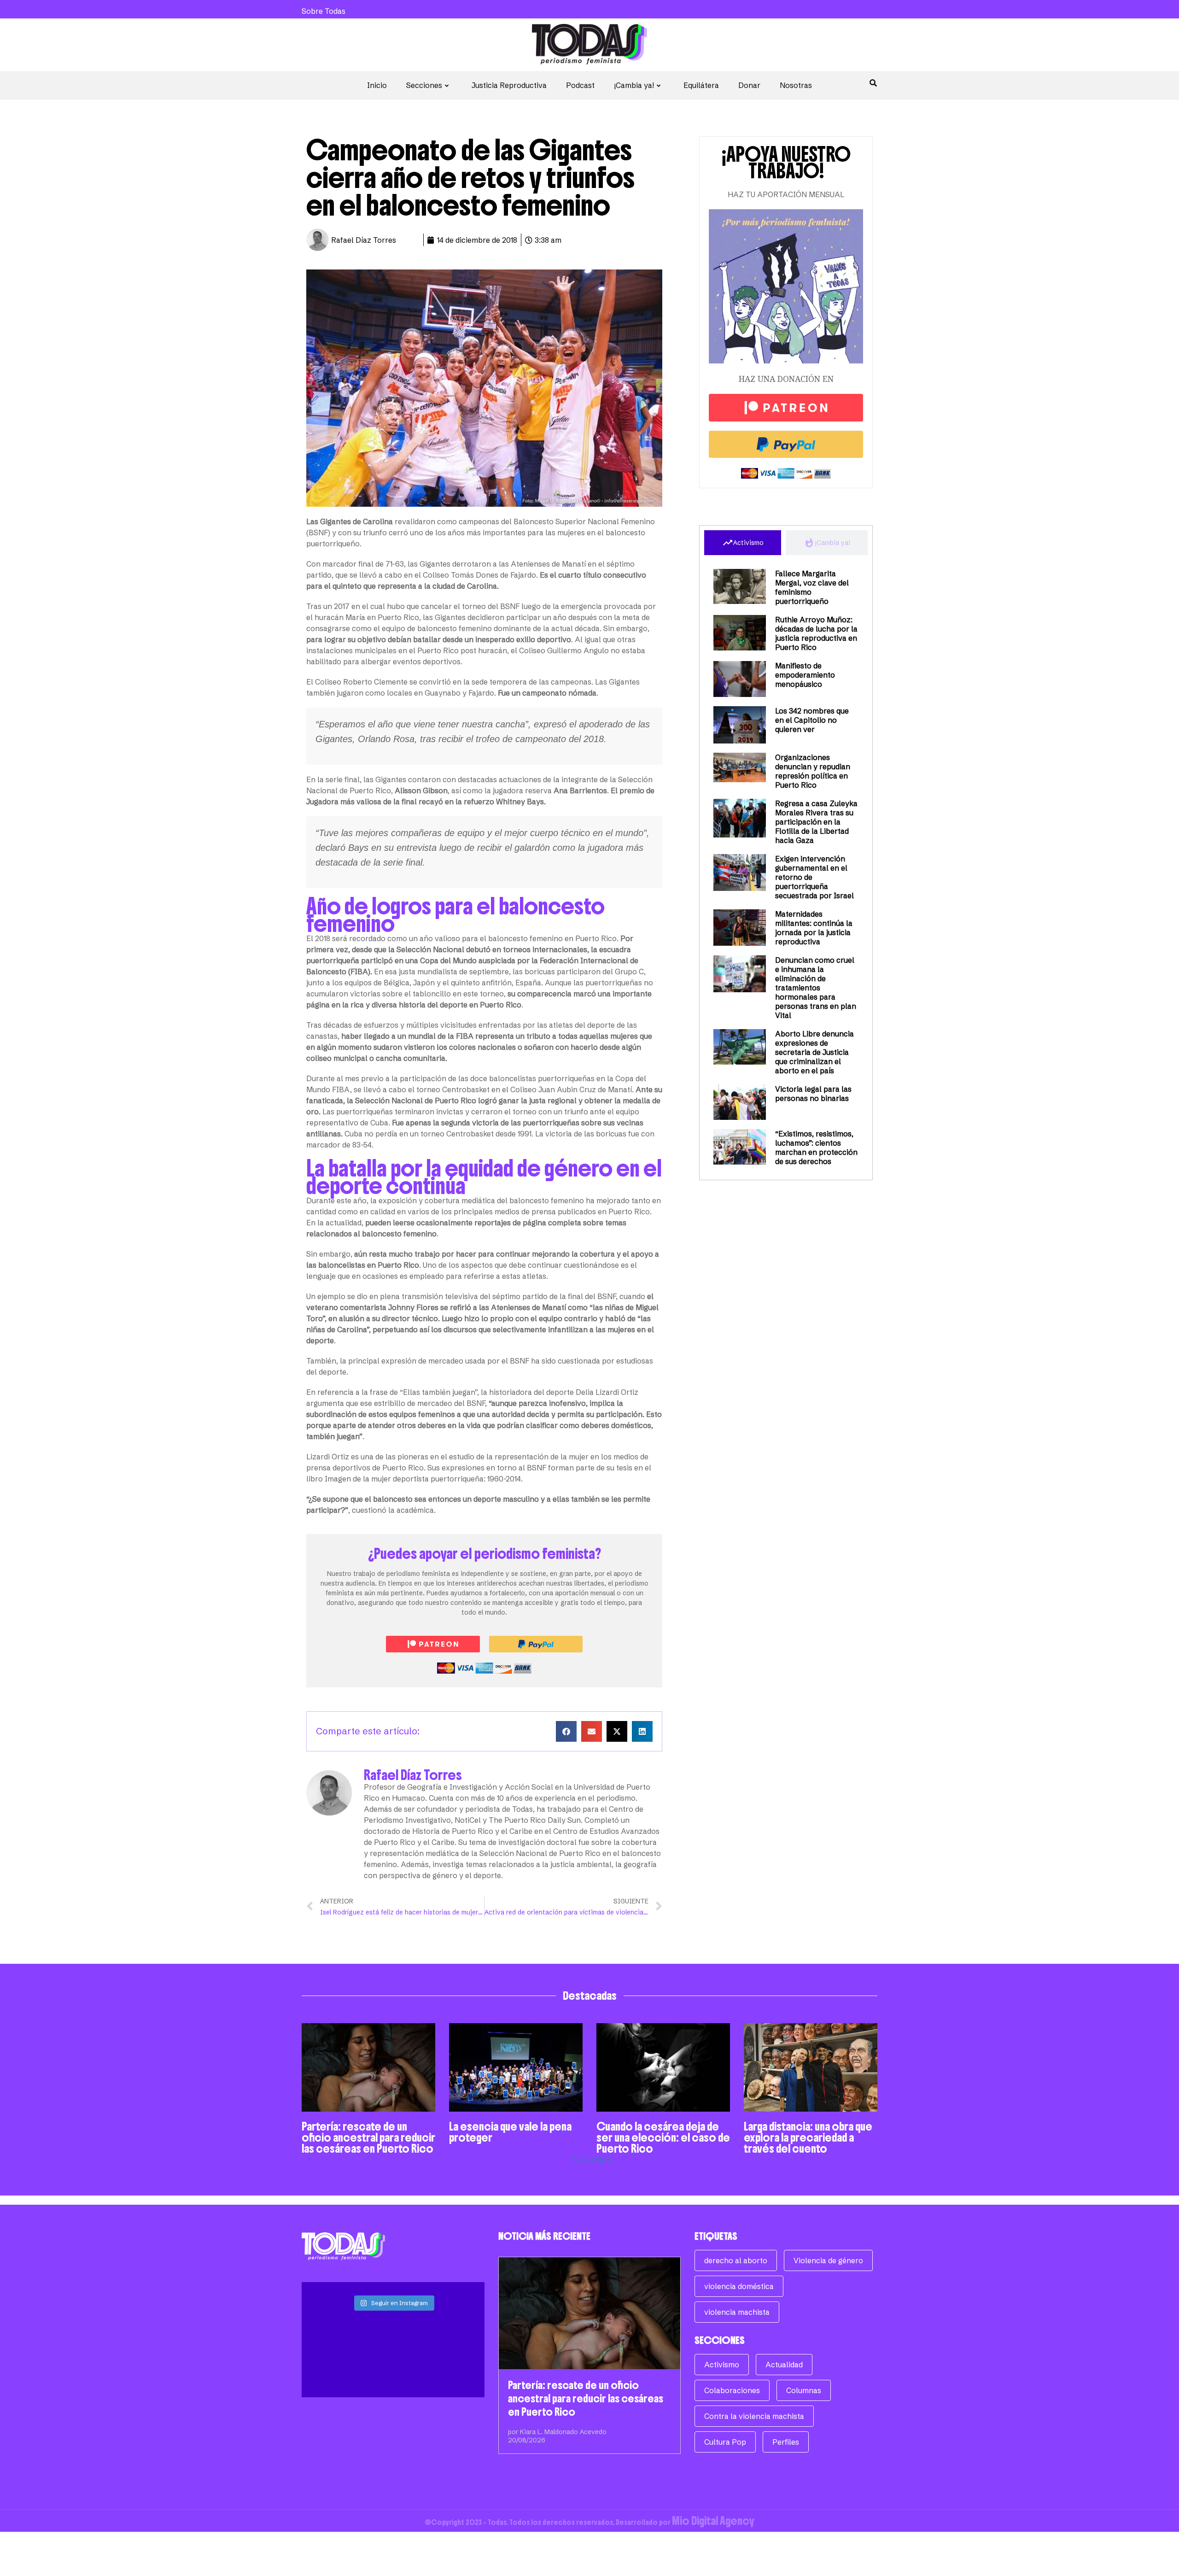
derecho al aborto (736, 2260)
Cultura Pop (725, 2442)
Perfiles (786, 2442)
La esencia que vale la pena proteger (510, 2132)
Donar (749, 85)
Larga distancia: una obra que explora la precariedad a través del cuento (808, 2137)
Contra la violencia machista (754, 2416)
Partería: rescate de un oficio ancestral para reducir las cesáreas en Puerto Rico (368, 2137)
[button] (566, 1731)
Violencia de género (828, 2260)
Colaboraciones (732, 2390)
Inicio (377, 85)
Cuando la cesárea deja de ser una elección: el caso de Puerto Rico (663, 2137)
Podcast (580, 85)
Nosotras (796, 85)
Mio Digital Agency (713, 2521)
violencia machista (737, 2312)
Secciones (424, 85)
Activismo (722, 2365)
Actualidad (784, 2365)
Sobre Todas (324, 11)
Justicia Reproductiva (509, 85)
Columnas (804, 2390)
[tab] (743, 543)
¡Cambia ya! (634, 85)
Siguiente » (593, 2160)
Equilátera (701, 85)
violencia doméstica (739, 2286)
